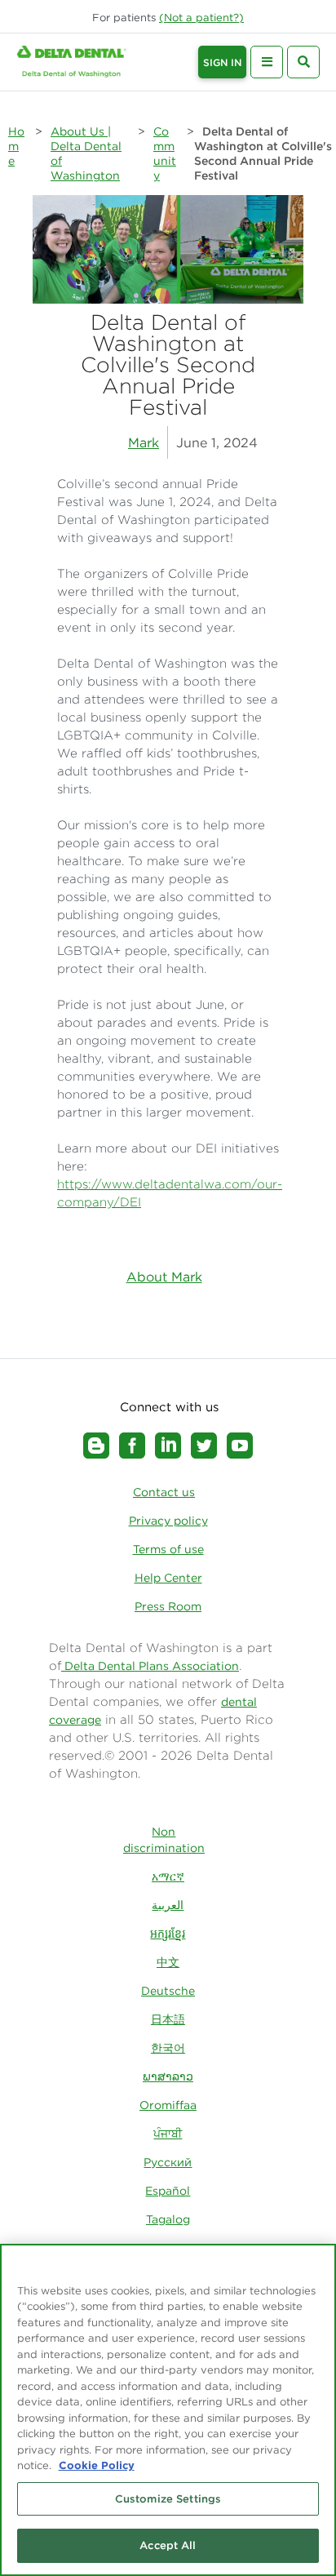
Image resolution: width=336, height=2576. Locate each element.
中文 (168, 1962)
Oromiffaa (168, 2105)
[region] (168, 2410)
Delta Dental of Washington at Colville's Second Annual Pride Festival (263, 153)
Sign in (222, 62)
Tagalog (168, 2219)
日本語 (168, 2019)
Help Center (168, 1578)
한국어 (168, 2048)
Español (168, 2191)
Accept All (168, 2545)
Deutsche (168, 1991)
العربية (168, 1905)
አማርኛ (168, 1876)
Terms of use (168, 1549)
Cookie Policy (97, 2465)
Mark (144, 442)
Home (16, 146)
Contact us (164, 1492)
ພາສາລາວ (168, 2076)
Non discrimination (164, 1840)
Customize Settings (168, 2499)
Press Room (168, 1606)
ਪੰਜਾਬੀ (168, 2134)
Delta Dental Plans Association (150, 1666)
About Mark (164, 1277)
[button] (201, 18)
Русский (168, 2162)
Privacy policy (168, 1521)
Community (165, 153)
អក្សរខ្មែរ (168, 1934)
